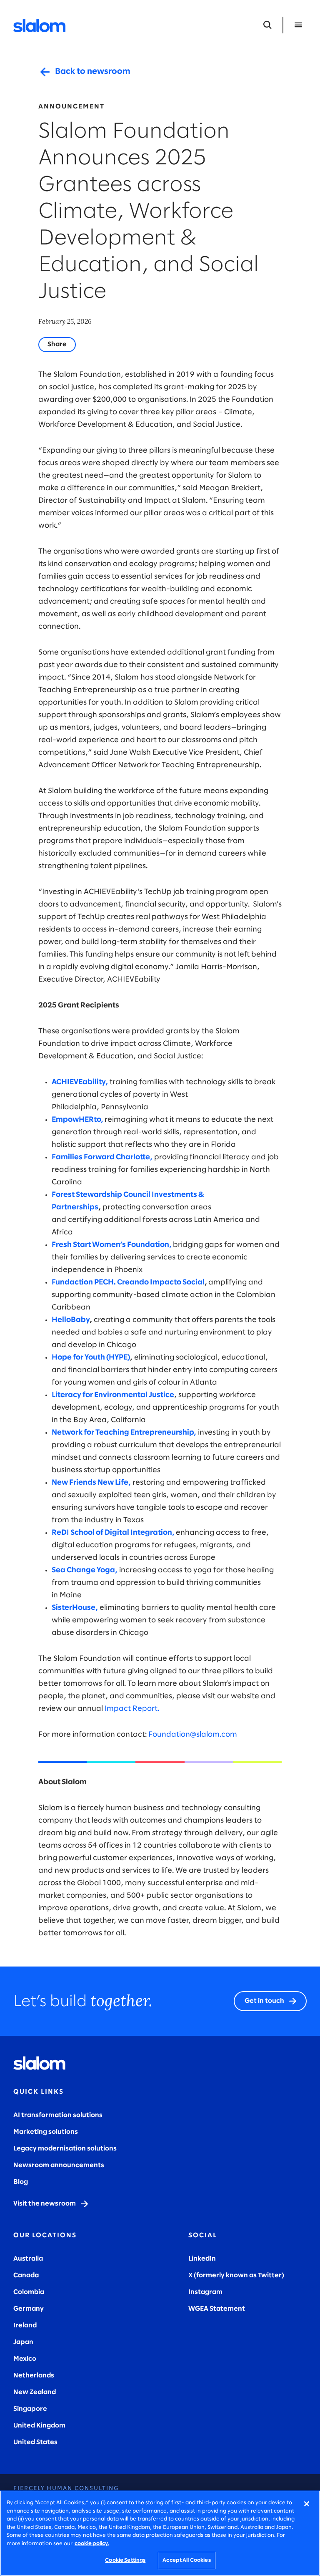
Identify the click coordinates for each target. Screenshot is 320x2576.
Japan (23, 2342)
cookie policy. (92, 2544)
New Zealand (35, 2392)
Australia (28, 2259)
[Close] (307, 2504)
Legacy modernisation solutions (65, 2149)
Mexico (25, 2359)
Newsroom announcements (59, 2165)
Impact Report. (132, 1709)
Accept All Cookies (186, 2560)
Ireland (25, 2325)
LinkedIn (202, 2259)
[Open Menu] (298, 25)
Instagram (205, 2292)
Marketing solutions (46, 2132)
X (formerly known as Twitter (235, 2275)
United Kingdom (39, 2426)
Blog (21, 2182)
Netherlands (34, 2376)
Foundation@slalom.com (193, 1735)
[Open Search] (267, 25)
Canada (26, 2275)
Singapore (30, 2409)
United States (35, 2442)
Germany (29, 2309)
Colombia (29, 2292)
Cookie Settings (125, 2560)
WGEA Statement (217, 2309)
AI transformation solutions (58, 2115)
